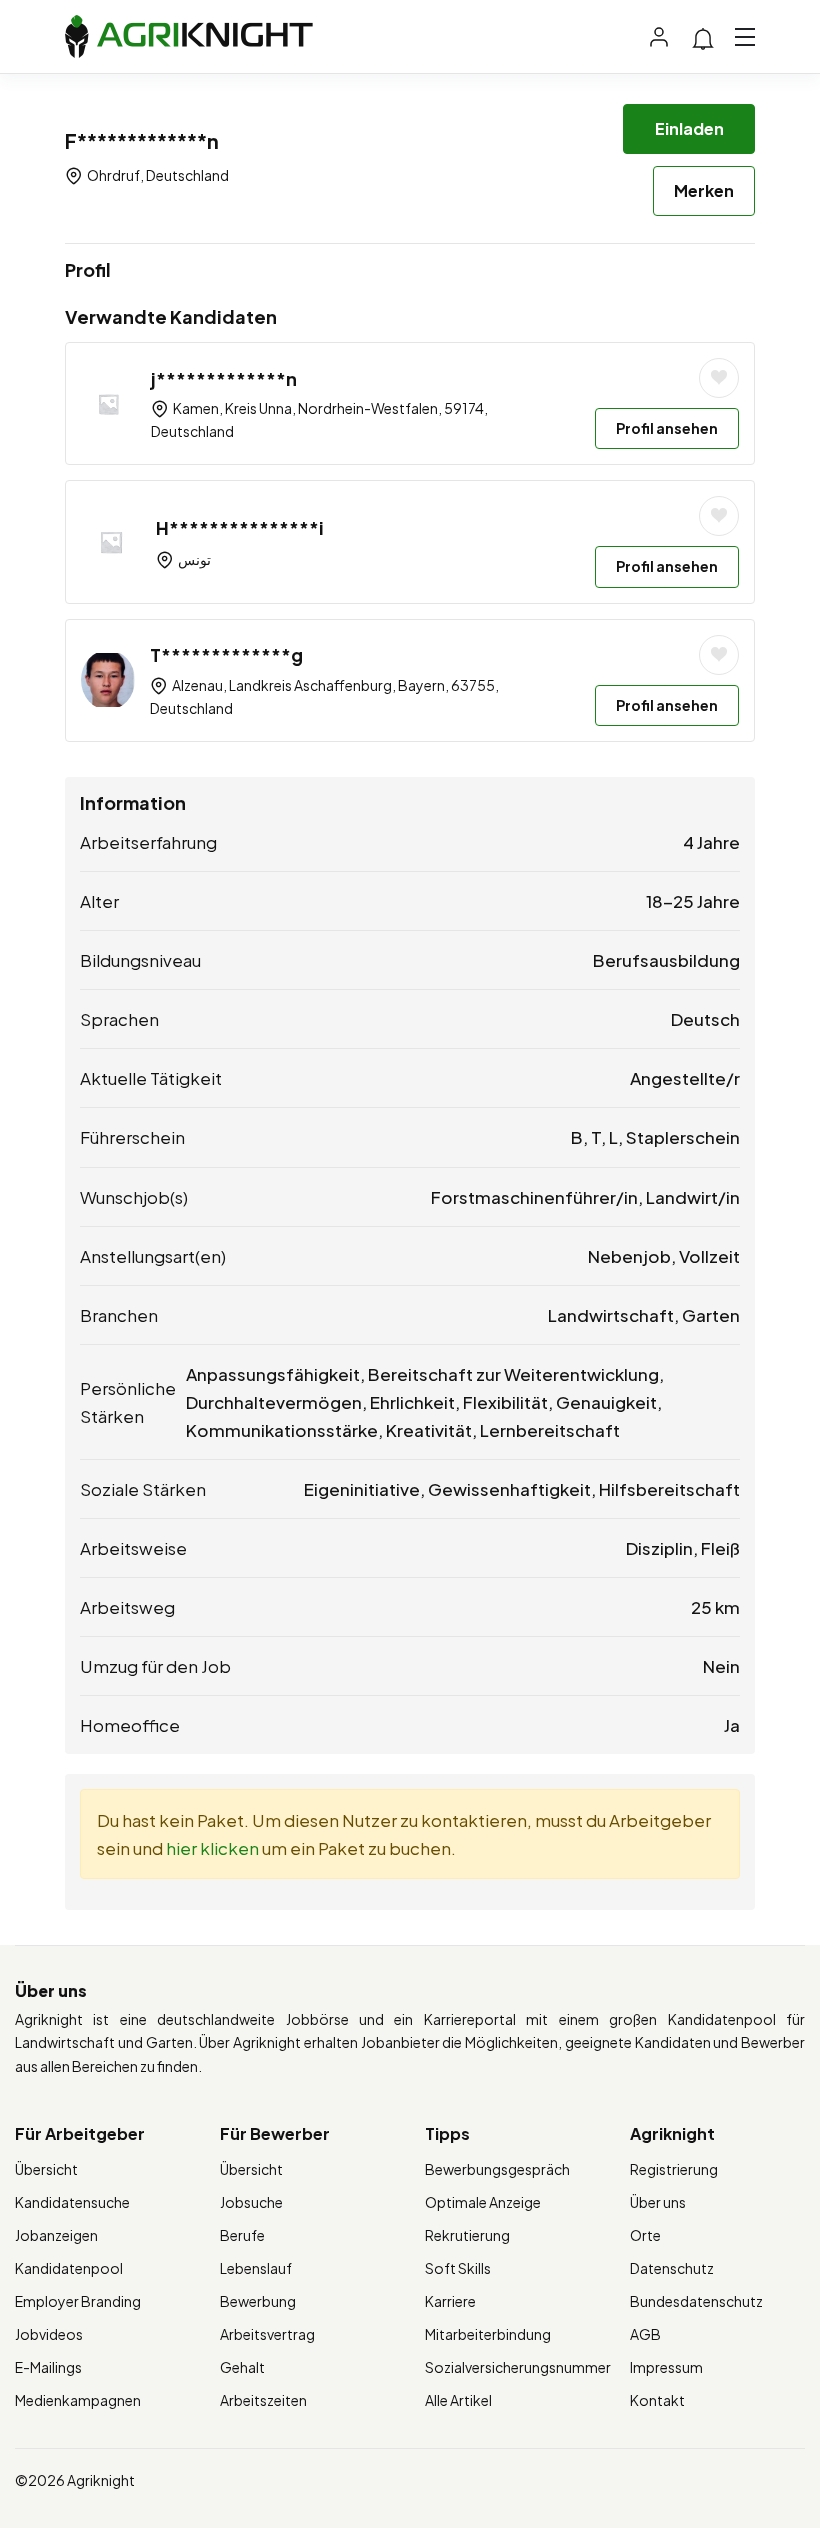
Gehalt (242, 2367)
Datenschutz (672, 2268)
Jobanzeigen (56, 2235)
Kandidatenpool (69, 2268)
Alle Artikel (458, 2400)
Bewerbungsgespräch (497, 2169)
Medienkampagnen (78, 2400)
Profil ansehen (667, 428)
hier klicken (212, 1848)
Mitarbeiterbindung (488, 2334)
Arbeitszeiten (263, 2400)
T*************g (226, 654)
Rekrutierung (467, 2235)
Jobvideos (49, 2334)
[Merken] (719, 378)
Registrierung (674, 2169)
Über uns (658, 2202)
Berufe (242, 2235)
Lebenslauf (256, 2268)
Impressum (666, 2367)
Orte (645, 2235)
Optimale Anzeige (483, 2202)
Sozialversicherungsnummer (518, 2367)
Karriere (450, 2301)
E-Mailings (48, 2367)
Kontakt (657, 2400)
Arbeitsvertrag (267, 2334)
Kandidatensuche (72, 2202)
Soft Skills (458, 2268)
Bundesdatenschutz (696, 2301)
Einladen (689, 128)
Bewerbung (258, 2301)
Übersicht (46, 2169)
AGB (645, 2334)
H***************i (240, 527)
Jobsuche (251, 2202)
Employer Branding (78, 2301)
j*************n (224, 378)
